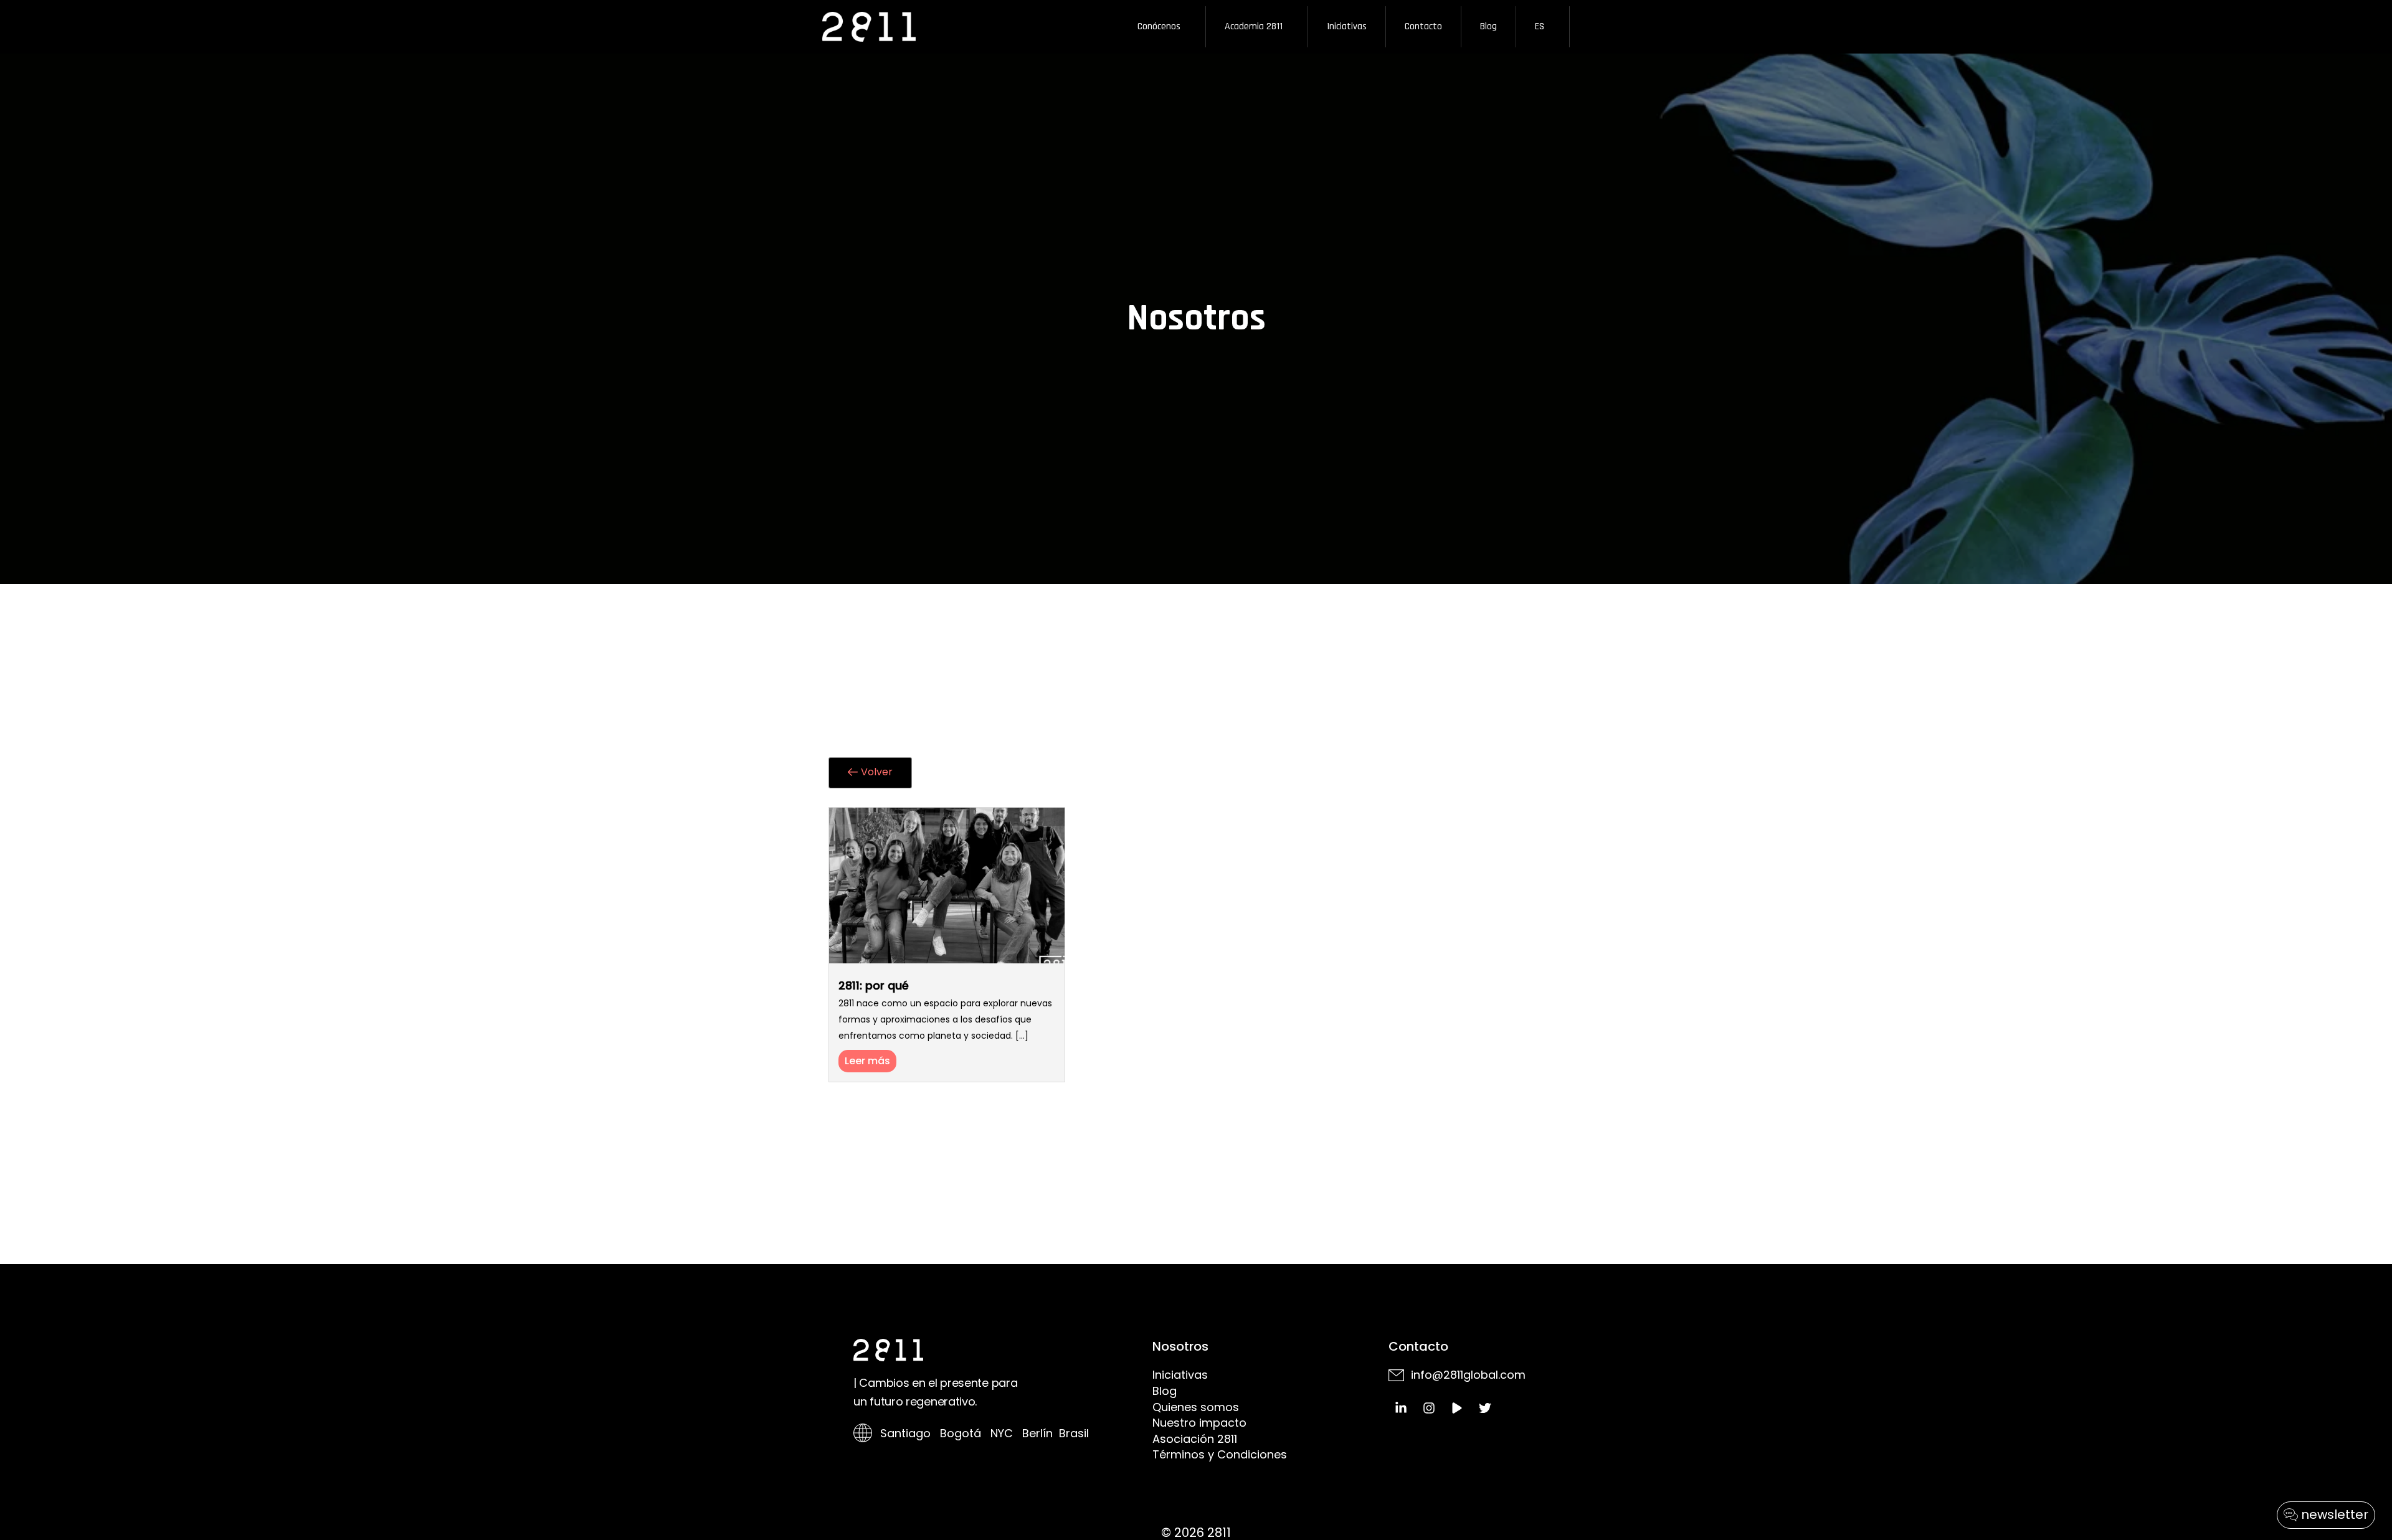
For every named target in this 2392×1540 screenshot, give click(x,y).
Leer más (867, 1061)
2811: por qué (874, 985)
